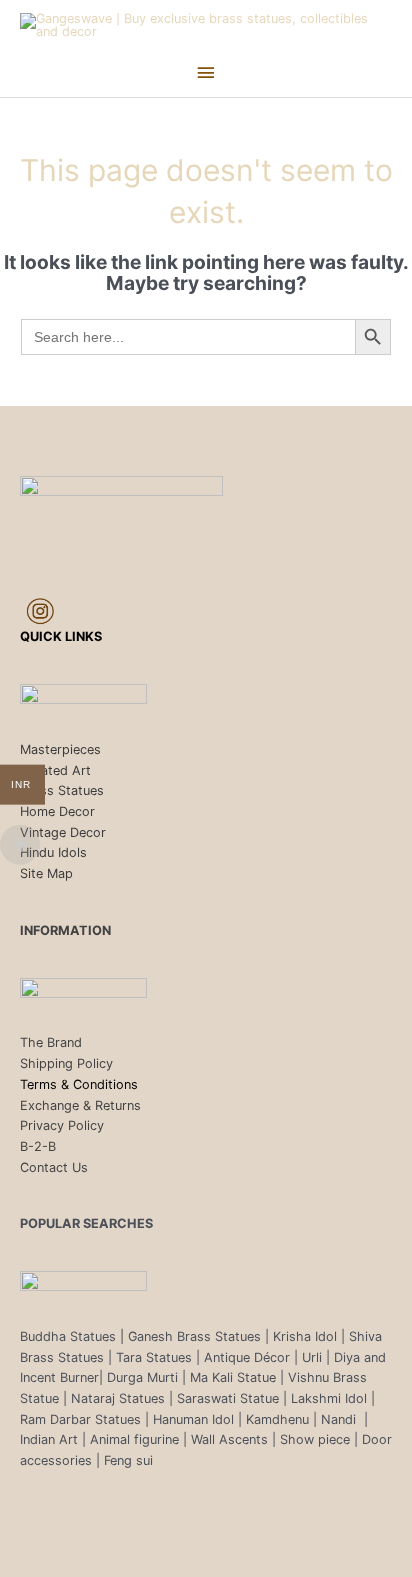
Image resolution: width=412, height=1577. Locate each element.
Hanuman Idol (193, 1419)
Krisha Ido (303, 1336)
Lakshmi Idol (331, 1398)
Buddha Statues (68, 1336)
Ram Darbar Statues (80, 1419)
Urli (312, 1357)
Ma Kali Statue (233, 1377)
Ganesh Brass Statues (194, 1336)
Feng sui (128, 1460)
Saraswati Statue (228, 1398)
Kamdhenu (277, 1419)
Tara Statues (154, 1357)
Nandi (340, 1419)
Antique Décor (247, 1357)
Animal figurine (136, 1439)
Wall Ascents (229, 1439)
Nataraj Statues (118, 1398)
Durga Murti (142, 1377)
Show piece (315, 1439)
